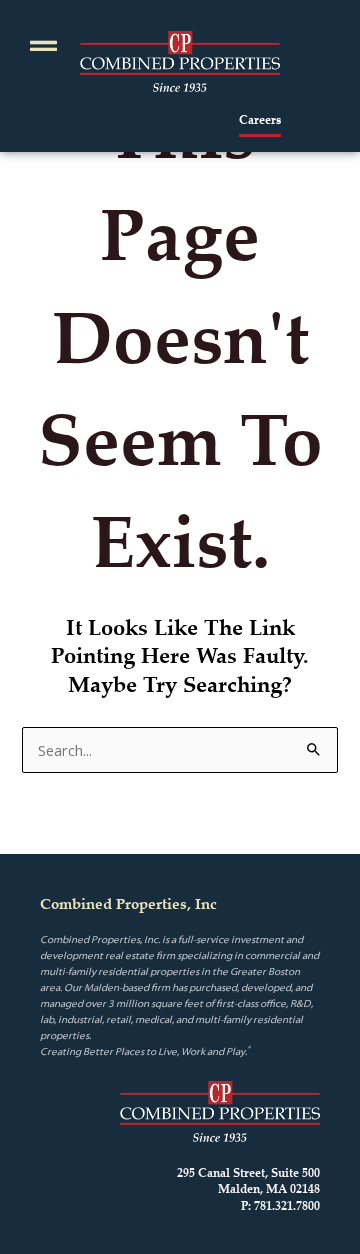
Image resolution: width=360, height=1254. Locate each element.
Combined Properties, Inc (128, 903)
